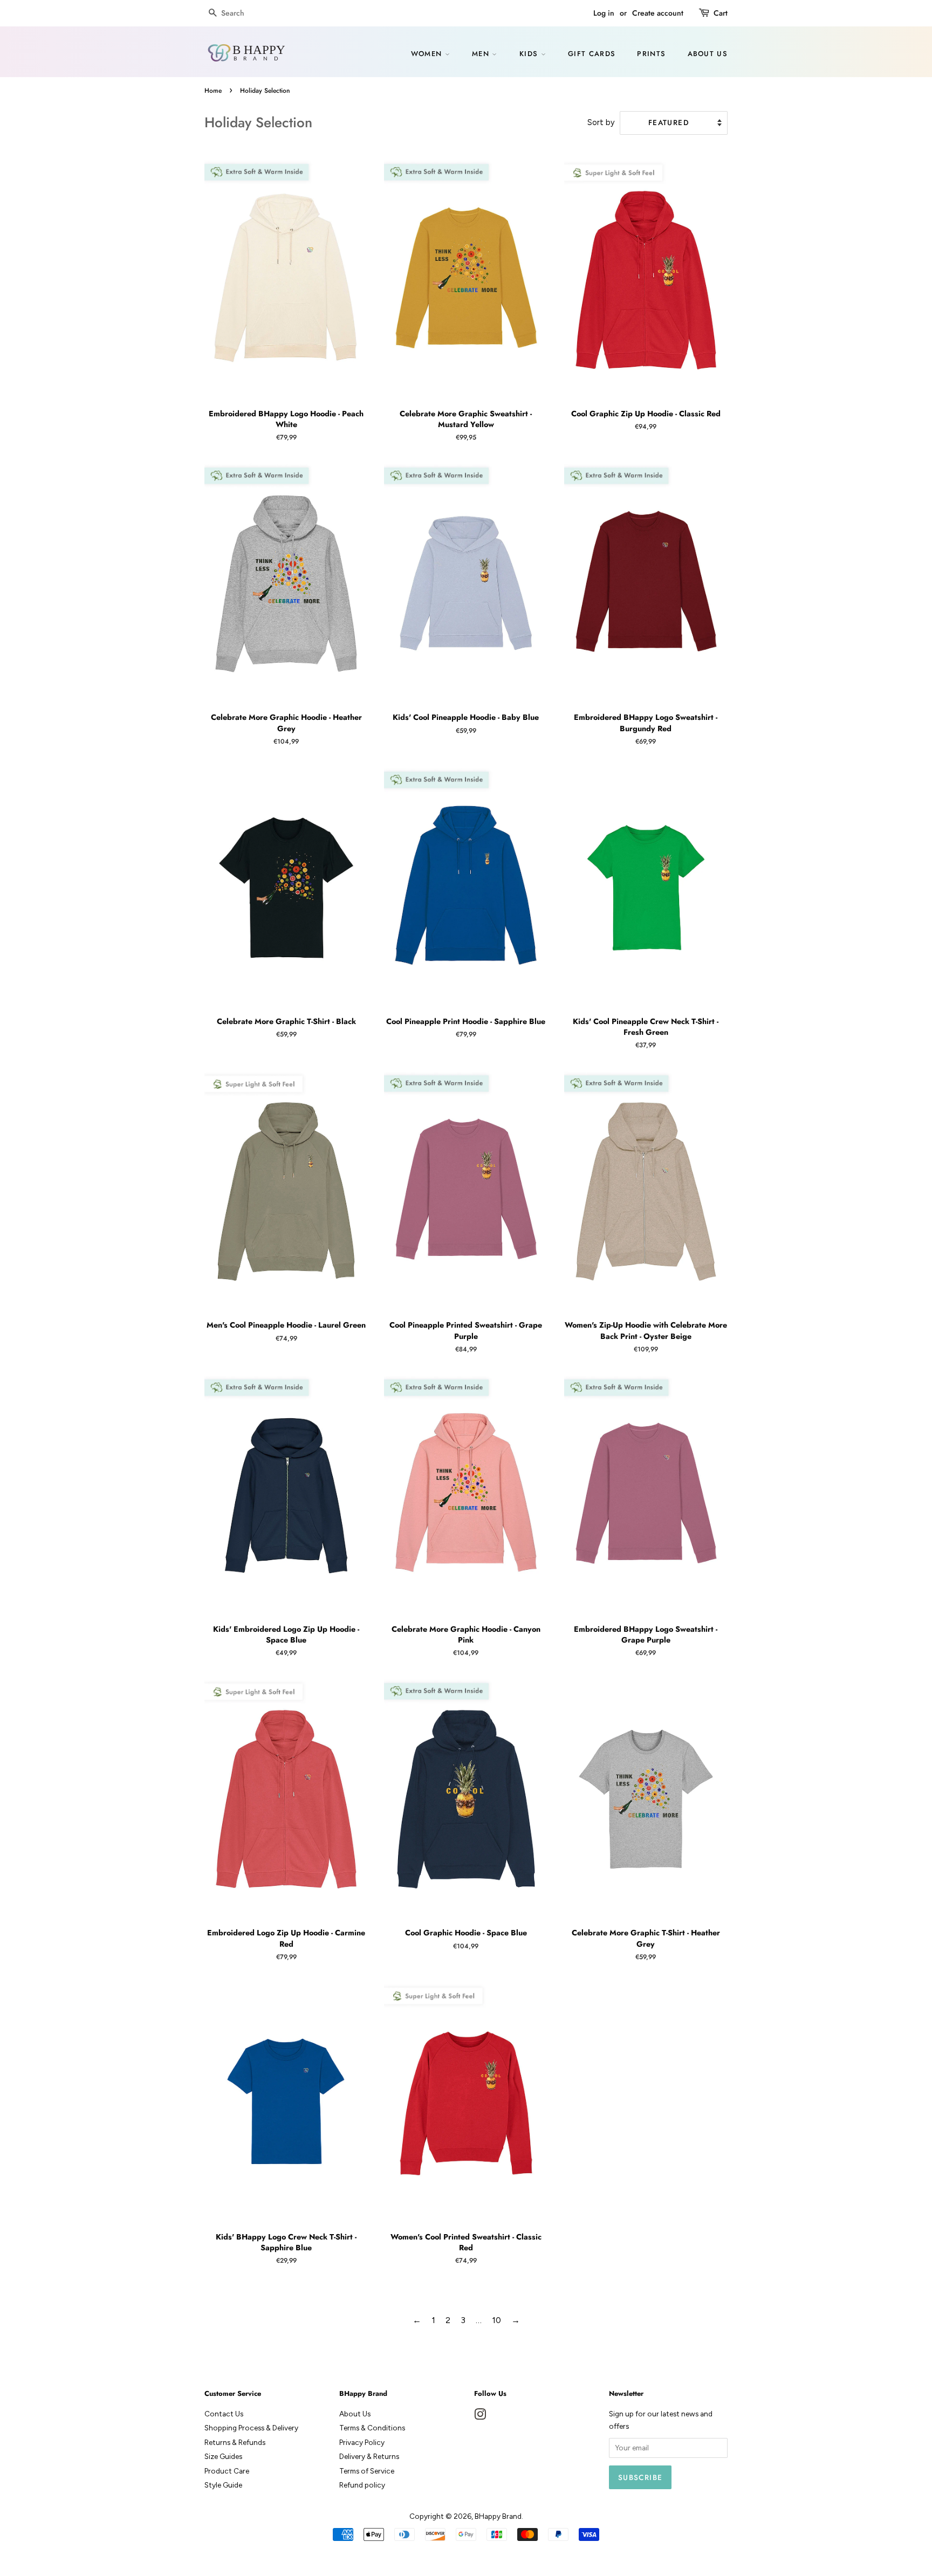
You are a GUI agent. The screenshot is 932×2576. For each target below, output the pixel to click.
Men (482, 54)
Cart (721, 13)
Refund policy (362, 2485)
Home (213, 91)
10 (496, 2320)
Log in (604, 13)
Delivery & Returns (369, 2456)
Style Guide (223, 2485)
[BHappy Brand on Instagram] (480, 2416)
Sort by (601, 122)
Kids (530, 54)
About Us (355, 2414)
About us (708, 54)
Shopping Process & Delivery (251, 2428)
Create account (658, 13)
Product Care (227, 2471)
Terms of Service (367, 2471)
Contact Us (224, 2414)
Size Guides (223, 2456)
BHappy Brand (498, 2516)
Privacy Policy (362, 2442)
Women (428, 54)
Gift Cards (592, 54)
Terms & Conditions (372, 2428)
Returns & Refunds (235, 2442)
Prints (651, 54)
